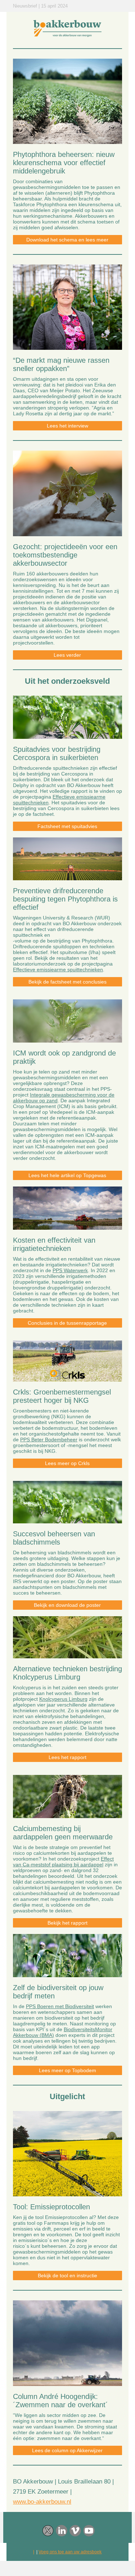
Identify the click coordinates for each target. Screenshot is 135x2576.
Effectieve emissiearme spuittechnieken (58, 970)
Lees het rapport (67, 1757)
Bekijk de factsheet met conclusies (67, 982)
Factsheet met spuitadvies (67, 826)
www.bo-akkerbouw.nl (42, 2502)
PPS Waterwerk (70, 1270)
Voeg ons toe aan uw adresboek (70, 2552)
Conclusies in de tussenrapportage (67, 1323)
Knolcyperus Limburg (63, 1699)
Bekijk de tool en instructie (67, 2276)
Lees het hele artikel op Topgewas (67, 1175)
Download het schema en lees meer (67, 240)
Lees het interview (67, 426)
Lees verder (67, 655)
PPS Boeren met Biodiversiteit (60, 2006)
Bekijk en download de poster (67, 1605)
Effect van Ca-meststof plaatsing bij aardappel (63, 1862)
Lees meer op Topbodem (67, 2070)
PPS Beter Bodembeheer (49, 1440)
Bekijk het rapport (67, 1923)
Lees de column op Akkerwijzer (67, 2450)
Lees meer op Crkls (67, 1463)
